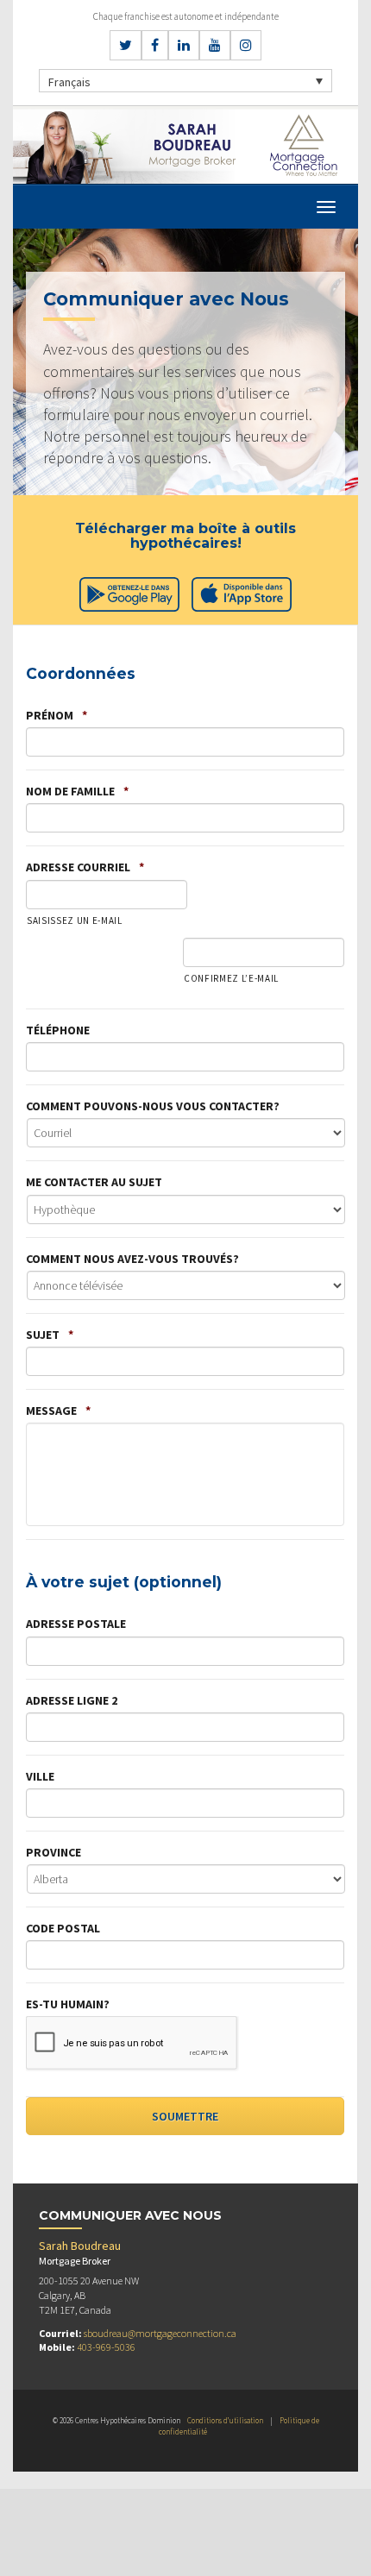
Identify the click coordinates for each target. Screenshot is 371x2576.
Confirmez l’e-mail (231, 978)
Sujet (50, 1335)
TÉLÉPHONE (58, 1030)
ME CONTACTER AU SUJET (94, 1182)
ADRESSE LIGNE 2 (72, 1700)
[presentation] (132, 2043)
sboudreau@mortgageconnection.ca (160, 2333)
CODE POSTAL (63, 1928)
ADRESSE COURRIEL (85, 867)
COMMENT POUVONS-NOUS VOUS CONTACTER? (153, 1106)
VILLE (40, 1776)
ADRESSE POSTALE (76, 1624)
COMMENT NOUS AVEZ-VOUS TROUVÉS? (132, 1259)
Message (58, 1411)
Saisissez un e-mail (75, 920)
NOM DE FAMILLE (77, 791)
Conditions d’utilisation (225, 2420)
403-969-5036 (106, 2347)
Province (53, 1852)
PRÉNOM (57, 715)
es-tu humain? (68, 2004)
